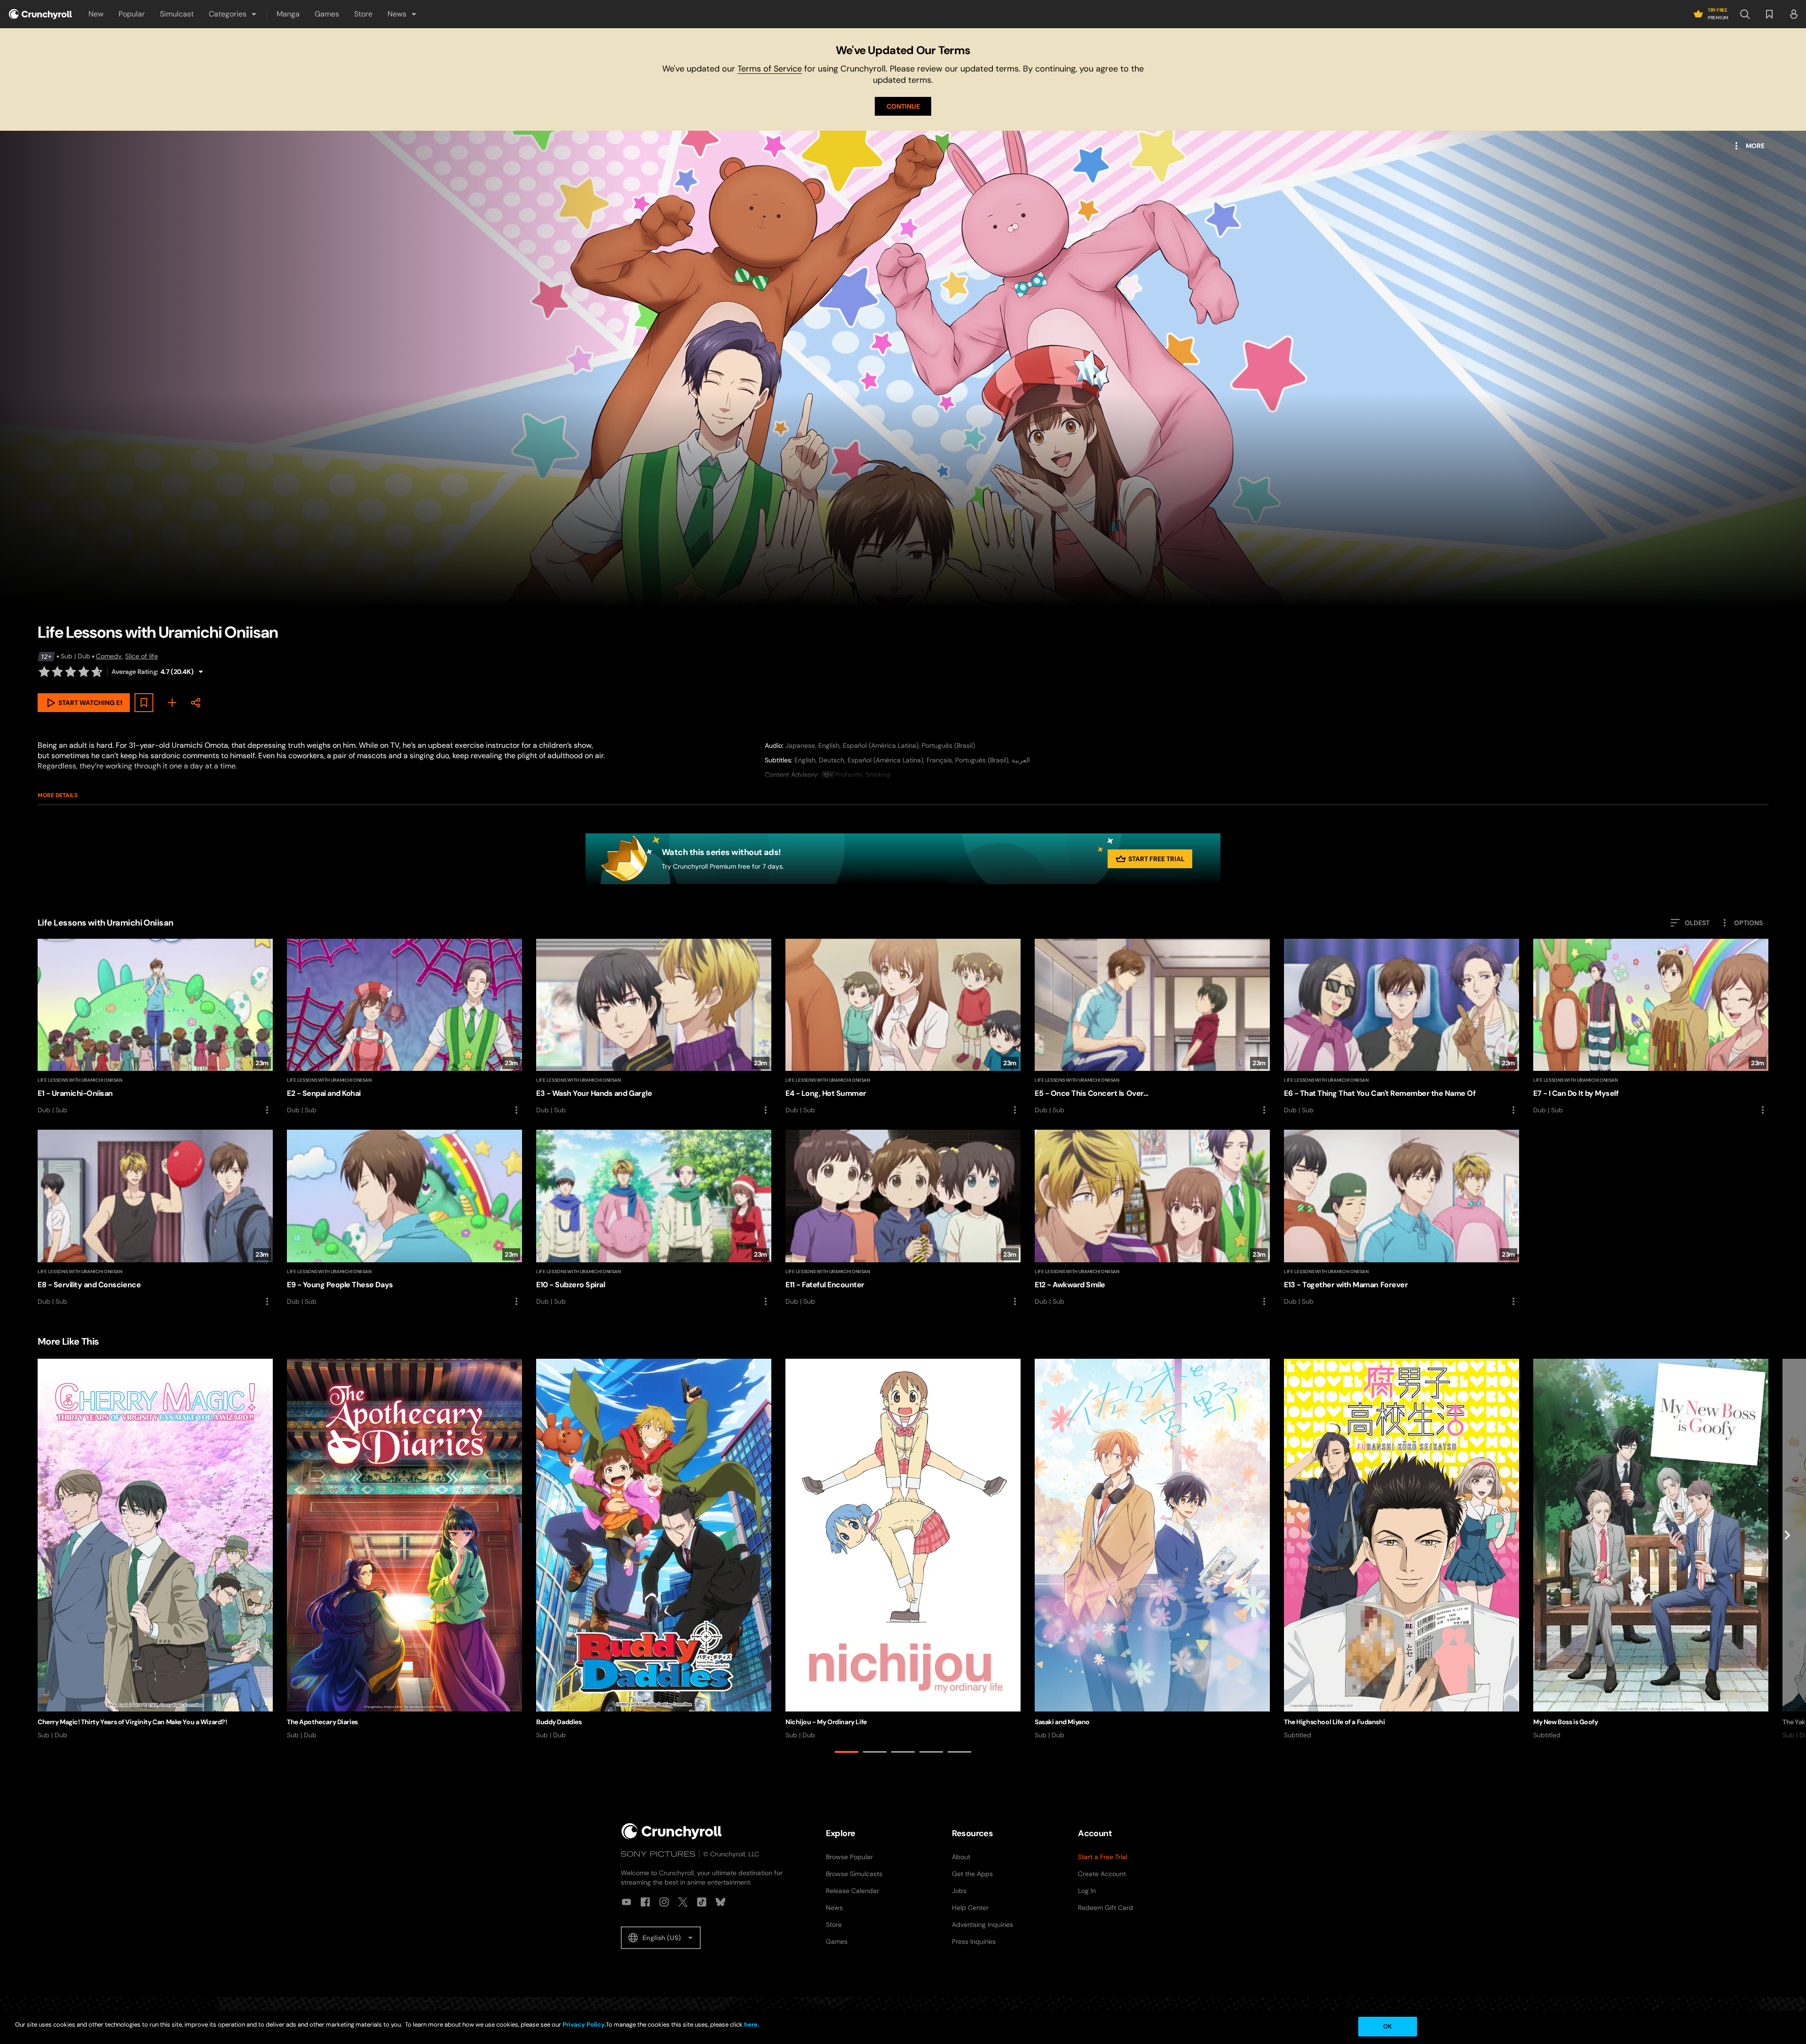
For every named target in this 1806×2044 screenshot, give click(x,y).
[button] (233, 14)
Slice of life (142, 656)
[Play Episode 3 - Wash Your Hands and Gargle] (654, 1027)
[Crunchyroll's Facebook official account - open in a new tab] (645, 1902)
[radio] (44, 672)
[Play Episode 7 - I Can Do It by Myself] (1651, 1027)
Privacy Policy (584, 2024)
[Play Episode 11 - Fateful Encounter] (903, 1218)
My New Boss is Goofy (1566, 1722)
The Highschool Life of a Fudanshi (1334, 1722)
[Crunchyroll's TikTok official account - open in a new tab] (702, 1902)
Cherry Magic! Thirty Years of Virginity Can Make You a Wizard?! (132, 1722)
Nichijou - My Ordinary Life (826, 1722)
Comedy (109, 656)
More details (58, 795)
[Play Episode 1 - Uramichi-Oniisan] (155, 1027)
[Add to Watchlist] (144, 703)
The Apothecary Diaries (322, 1722)
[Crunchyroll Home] (672, 1831)
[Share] (196, 703)
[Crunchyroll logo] (40, 14)
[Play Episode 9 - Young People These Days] (404, 1218)
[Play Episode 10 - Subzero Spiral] (654, 1218)
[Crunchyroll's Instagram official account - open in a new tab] (664, 1902)
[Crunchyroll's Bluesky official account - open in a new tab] (721, 1902)
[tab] (847, 1752)
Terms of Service (770, 69)
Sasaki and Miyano (1062, 1722)
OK (1387, 2026)
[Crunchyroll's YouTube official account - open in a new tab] (626, 1902)
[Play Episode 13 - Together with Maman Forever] (1402, 1218)
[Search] (1745, 14)
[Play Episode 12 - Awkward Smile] (1152, 1218)
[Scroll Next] (1787, 1558)
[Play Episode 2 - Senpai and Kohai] (404, 1027)
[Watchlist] (1769, 14)
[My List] (172, 703)
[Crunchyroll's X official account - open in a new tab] (683, 1902)
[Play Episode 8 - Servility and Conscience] (155, 1218)
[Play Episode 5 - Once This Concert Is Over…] (1152, 1027)
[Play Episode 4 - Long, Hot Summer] (903, 1027)
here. (751, 2024)
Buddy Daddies (559, 1722)
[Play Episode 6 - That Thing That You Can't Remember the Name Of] (1402, 1027)
